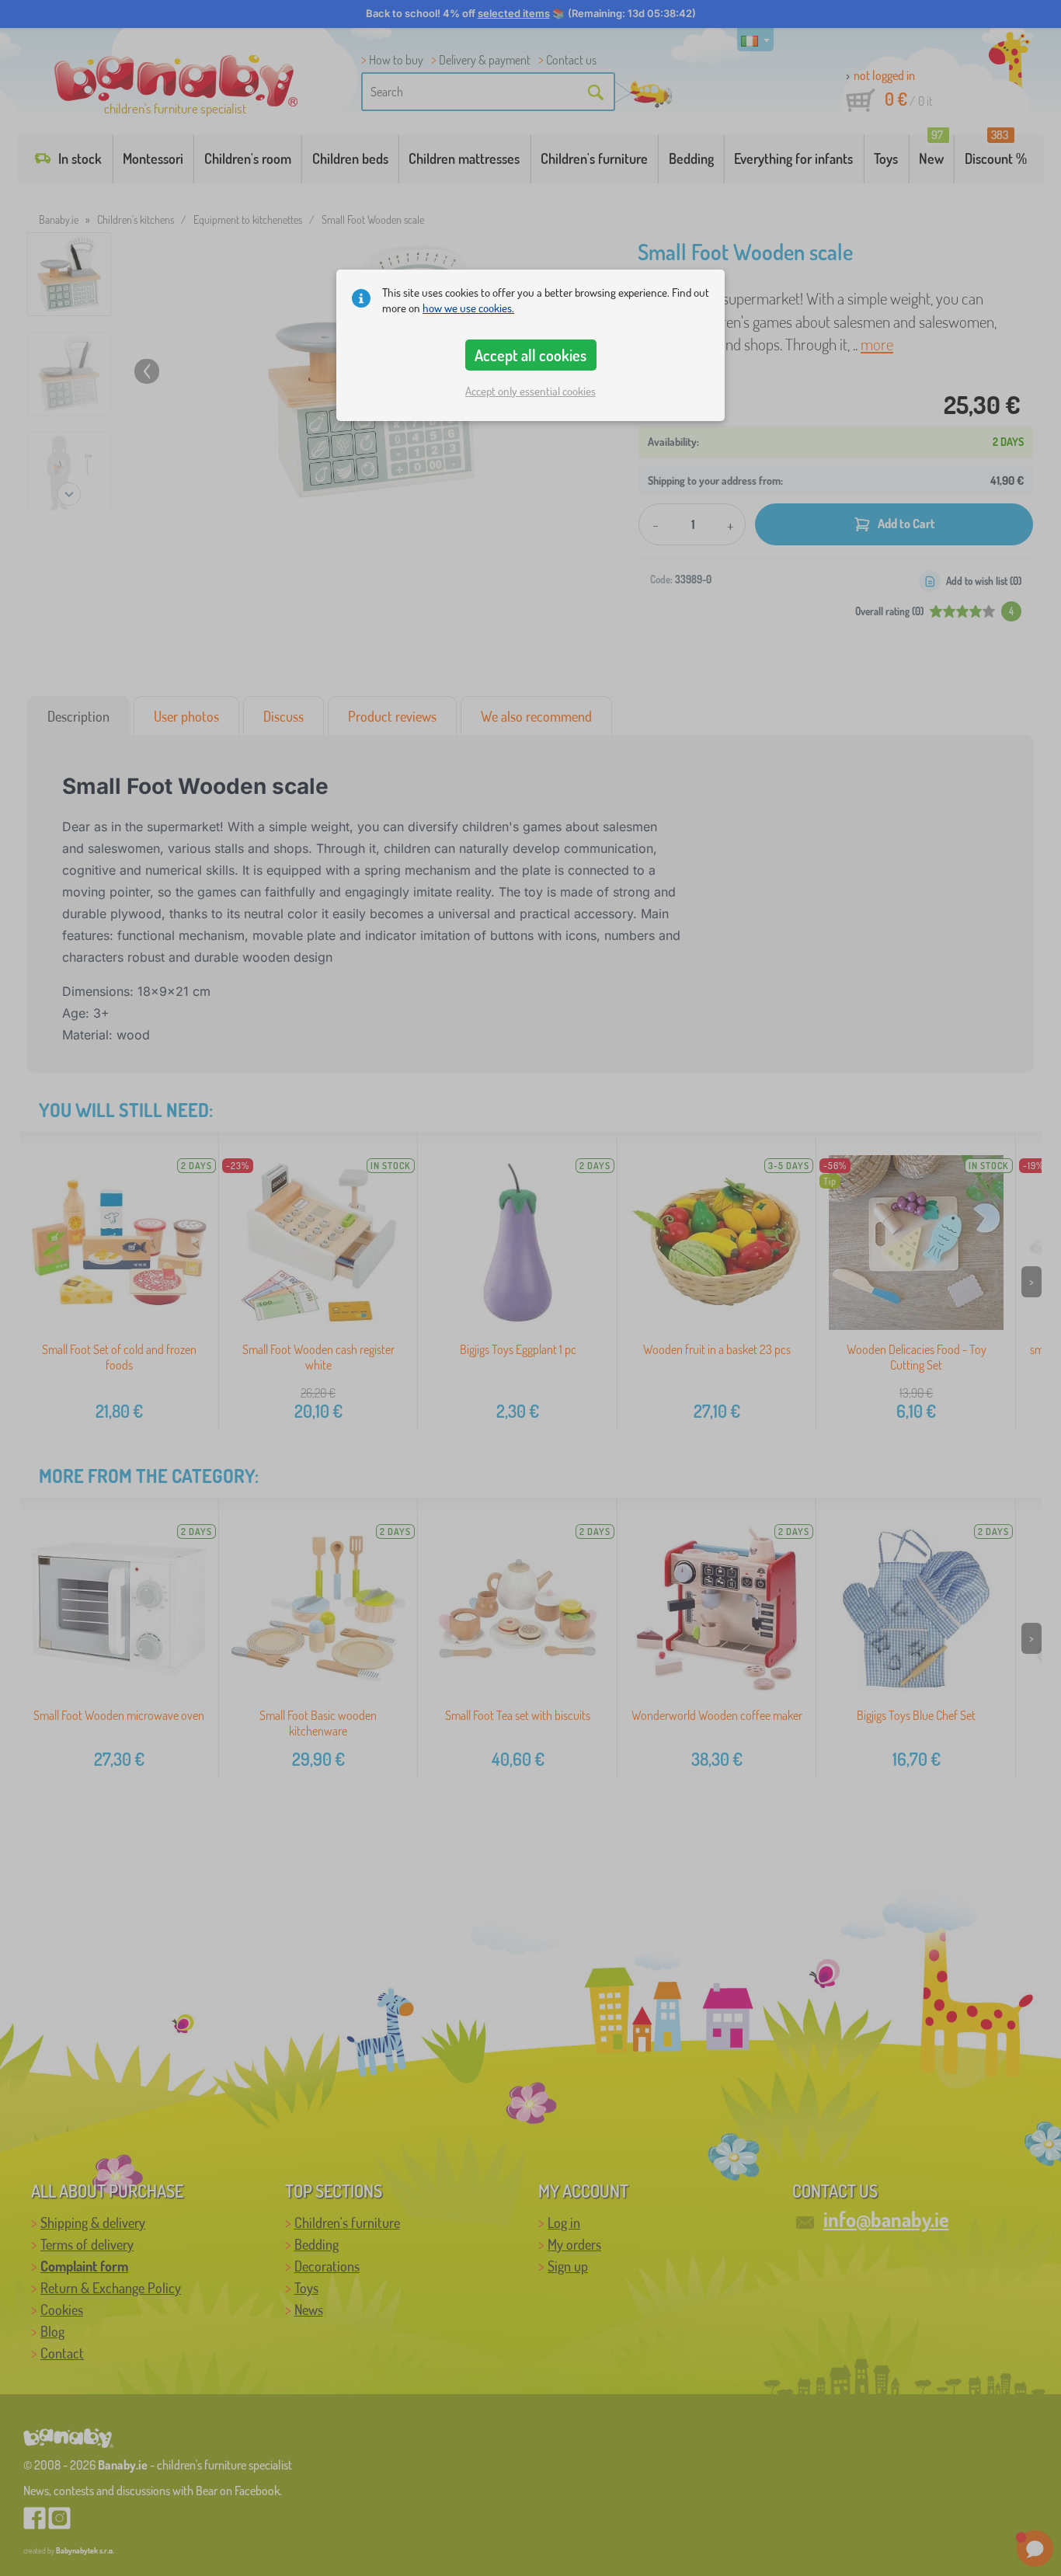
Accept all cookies (530, 355)
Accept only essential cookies (530, 391)
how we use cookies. (468, 308)
